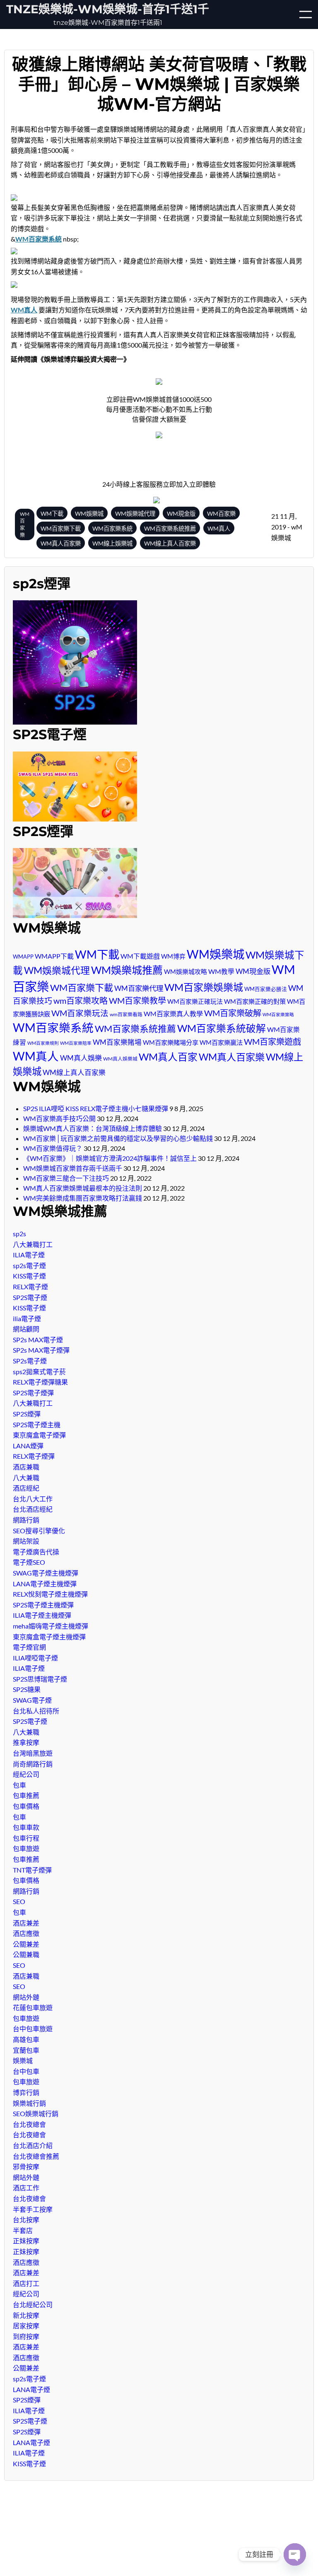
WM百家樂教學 (137, 1000)
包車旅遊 (26, 1848)
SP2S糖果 (27, 1689)
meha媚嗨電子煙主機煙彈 (51, 1626)
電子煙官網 (29, 1647)
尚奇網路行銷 (33, 1764)
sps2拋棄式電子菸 (39, 1371)
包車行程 (26, 1838)
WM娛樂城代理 (57, 970)
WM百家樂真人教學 (173, 1014)
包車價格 (26, 1806)
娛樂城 (23, 2060)
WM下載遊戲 (140, 956)
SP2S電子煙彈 (33, 1393)
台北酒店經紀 (33, 1509)
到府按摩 (26, 2336)
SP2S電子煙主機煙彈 (43, 1605)
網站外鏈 (26, 1997)
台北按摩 (26, 2220)
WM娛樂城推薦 (127, 970)
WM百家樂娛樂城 (204, 987)
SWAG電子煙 (32, 1700)
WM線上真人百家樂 (74, 1073)
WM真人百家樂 (232, 1057)
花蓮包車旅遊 (33, 2007)
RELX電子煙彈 (34, 1456)
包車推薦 (26, 1795)
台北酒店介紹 (33, 2145)
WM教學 (221, 971)
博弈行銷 (26, 2092)
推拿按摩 (26, 1742)
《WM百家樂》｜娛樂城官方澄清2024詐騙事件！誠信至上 (110, 1158)
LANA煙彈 (28, 1446)
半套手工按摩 (33, 2209)
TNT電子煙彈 (32, 1870)
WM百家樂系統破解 (222, 1028)
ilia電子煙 (27, 1318)
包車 (19, 1785)
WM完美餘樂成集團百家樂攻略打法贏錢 (83, 1198)
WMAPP (23, 957)
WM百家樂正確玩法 (195, 1001)
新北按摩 (26, 2315)
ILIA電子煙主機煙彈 (42, 1615)
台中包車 (26, 2071)
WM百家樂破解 (233, 1013)
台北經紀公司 (33, 2304)
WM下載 (97, 954)
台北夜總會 (29, 2124)
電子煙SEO (29, 1562)
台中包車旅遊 (33, 2029)
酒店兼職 (26, 1467)
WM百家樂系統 (53, 1028)
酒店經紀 (26, 1488)
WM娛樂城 (216, 954)
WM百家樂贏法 (221, 1042)
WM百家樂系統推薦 (135, 1028)
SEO (19, 1901)
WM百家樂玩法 (80, 1013)
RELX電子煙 (30, 1287)
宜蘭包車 (26, 2050)
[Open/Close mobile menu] (306, 14)
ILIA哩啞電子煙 (35, 1658)
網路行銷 (26, 1520)
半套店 (23, 2230)
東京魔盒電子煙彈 (39, 1435)
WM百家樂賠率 (76, 1043)
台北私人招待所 (36, 1711)
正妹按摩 (26, 2241)
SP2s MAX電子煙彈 (41, 1350)
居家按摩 (26, 2326)
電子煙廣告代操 (36, 1552)
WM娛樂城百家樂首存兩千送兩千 (73, 1168)
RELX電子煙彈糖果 (40, 1382)
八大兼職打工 (33, 1244)
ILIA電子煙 (29, 1255)
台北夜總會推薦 (36, 2156)
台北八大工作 (33, 1499)
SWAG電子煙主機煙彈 (46, 1573)
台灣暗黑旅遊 (33, 1753)
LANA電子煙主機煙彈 (45, 1584)
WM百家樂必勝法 (266, 989)
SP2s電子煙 (30, 1361)
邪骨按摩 (26, 2166)
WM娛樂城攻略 (185, 971)
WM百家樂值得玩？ (53, 1148)
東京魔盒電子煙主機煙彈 (49, 1637)
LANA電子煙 (31, 2389)
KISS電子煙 (29, 1276)
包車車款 (26, 1827)
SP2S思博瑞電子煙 (40, 1679)
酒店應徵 (26, 1933)
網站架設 (26, 1541)
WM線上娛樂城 (112, 543)
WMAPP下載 (54, 956)
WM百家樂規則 (43, 1043)
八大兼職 (26, 1478)
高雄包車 (26, 2039)
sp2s (19, 1234)
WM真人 (36, 1056)
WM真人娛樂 (81, 1058)
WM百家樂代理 (139, 988)
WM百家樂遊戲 (272, 1042)
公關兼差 (26, 1944)
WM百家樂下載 (82, 987)
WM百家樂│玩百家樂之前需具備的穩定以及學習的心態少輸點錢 (118, 1138)
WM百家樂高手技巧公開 (59, 1118)
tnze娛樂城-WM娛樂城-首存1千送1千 (108, 9)
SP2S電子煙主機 (37, 1425)
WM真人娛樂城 (120, 1059)
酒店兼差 (26, 1923)
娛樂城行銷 (29, 2103)
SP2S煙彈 (27, 1414)
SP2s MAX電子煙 (38, 1340)
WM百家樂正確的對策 (255, 1001)
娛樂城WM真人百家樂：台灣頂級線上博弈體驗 (93, 1128)
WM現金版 (253, 971)
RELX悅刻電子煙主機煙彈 (50, 1594)
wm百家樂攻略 (81, 1000)
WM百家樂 (25, 524)
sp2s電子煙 (29, 1265)
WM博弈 (173, 956)
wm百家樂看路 (126, 1014)
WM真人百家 (168, 1057)
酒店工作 (26, 2188)
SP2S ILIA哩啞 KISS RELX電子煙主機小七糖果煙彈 (96, 1108)
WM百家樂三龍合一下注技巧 (66, 1178)
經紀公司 (26, 1774)
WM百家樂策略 (278, 1014)
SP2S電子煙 (30, 1297)
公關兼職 (26, 1954)
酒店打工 (26, 2283)
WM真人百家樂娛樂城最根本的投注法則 (83, 1188)
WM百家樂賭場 (117, 1042)
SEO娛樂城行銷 (36, 2113)
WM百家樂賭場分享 (171, 1042)
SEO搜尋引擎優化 (39, 1531)
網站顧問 (26, 1329)
